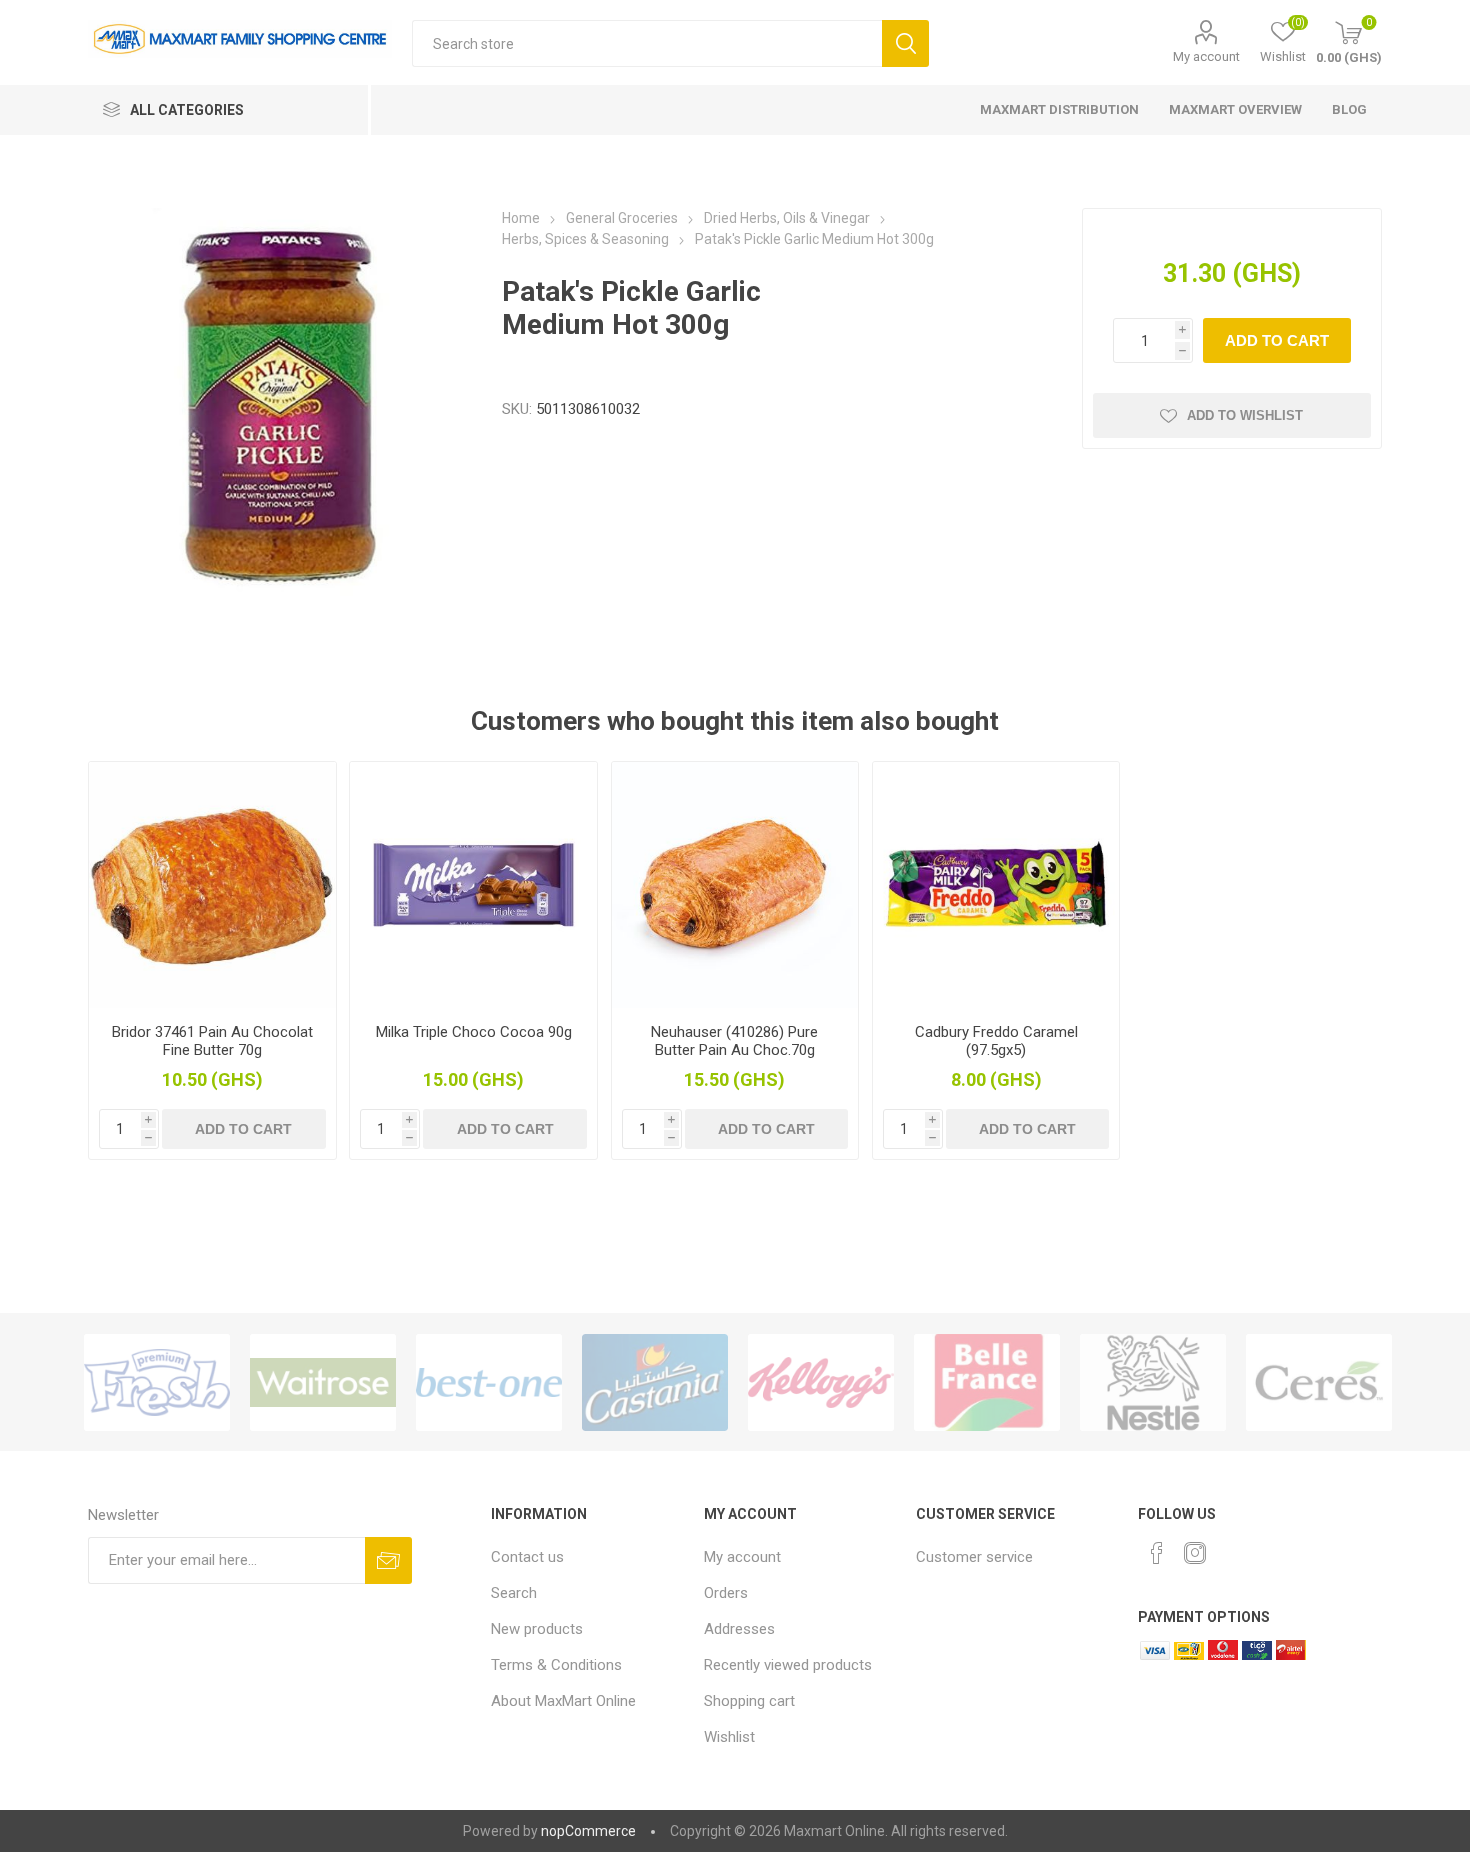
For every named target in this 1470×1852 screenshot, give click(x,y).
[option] (157, 1382)
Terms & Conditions (556, 1665)
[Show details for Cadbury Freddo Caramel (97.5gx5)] (996, 885)
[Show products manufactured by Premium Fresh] (157, 1382)
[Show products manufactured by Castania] (655, 1382)
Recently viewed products (788, 1665)
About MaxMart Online (563, 1701)
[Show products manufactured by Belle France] (987, 1382)
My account (1206, 56)
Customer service (974, 1557)
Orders (726, 1593)
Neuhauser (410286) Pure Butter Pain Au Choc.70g (734, 1041)
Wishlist (729, 1737)
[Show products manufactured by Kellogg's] (821, 1382)
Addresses (739, 1629)
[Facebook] (1157, 1553)
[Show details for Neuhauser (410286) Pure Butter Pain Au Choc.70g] (735, 885)
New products (537, 1629)
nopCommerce (588, 1831)
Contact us (527, 1557)
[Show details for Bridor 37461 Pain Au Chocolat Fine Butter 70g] (212, 885)
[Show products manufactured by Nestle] (1153, 1382)
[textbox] (647, 43)
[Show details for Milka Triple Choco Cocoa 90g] (473, 885)
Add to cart (1277, 340)
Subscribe (388, 1560)
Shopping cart (749, 1701)
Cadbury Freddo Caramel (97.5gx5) (996, 1041)
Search (905, 43)
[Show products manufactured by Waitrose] (323, 1382)
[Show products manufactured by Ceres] (1319, 1382)
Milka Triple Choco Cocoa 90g (474, 1032)
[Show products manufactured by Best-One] (489, 1382)
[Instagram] (1195, 1553)
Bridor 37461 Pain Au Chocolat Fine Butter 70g (212, 1041)
